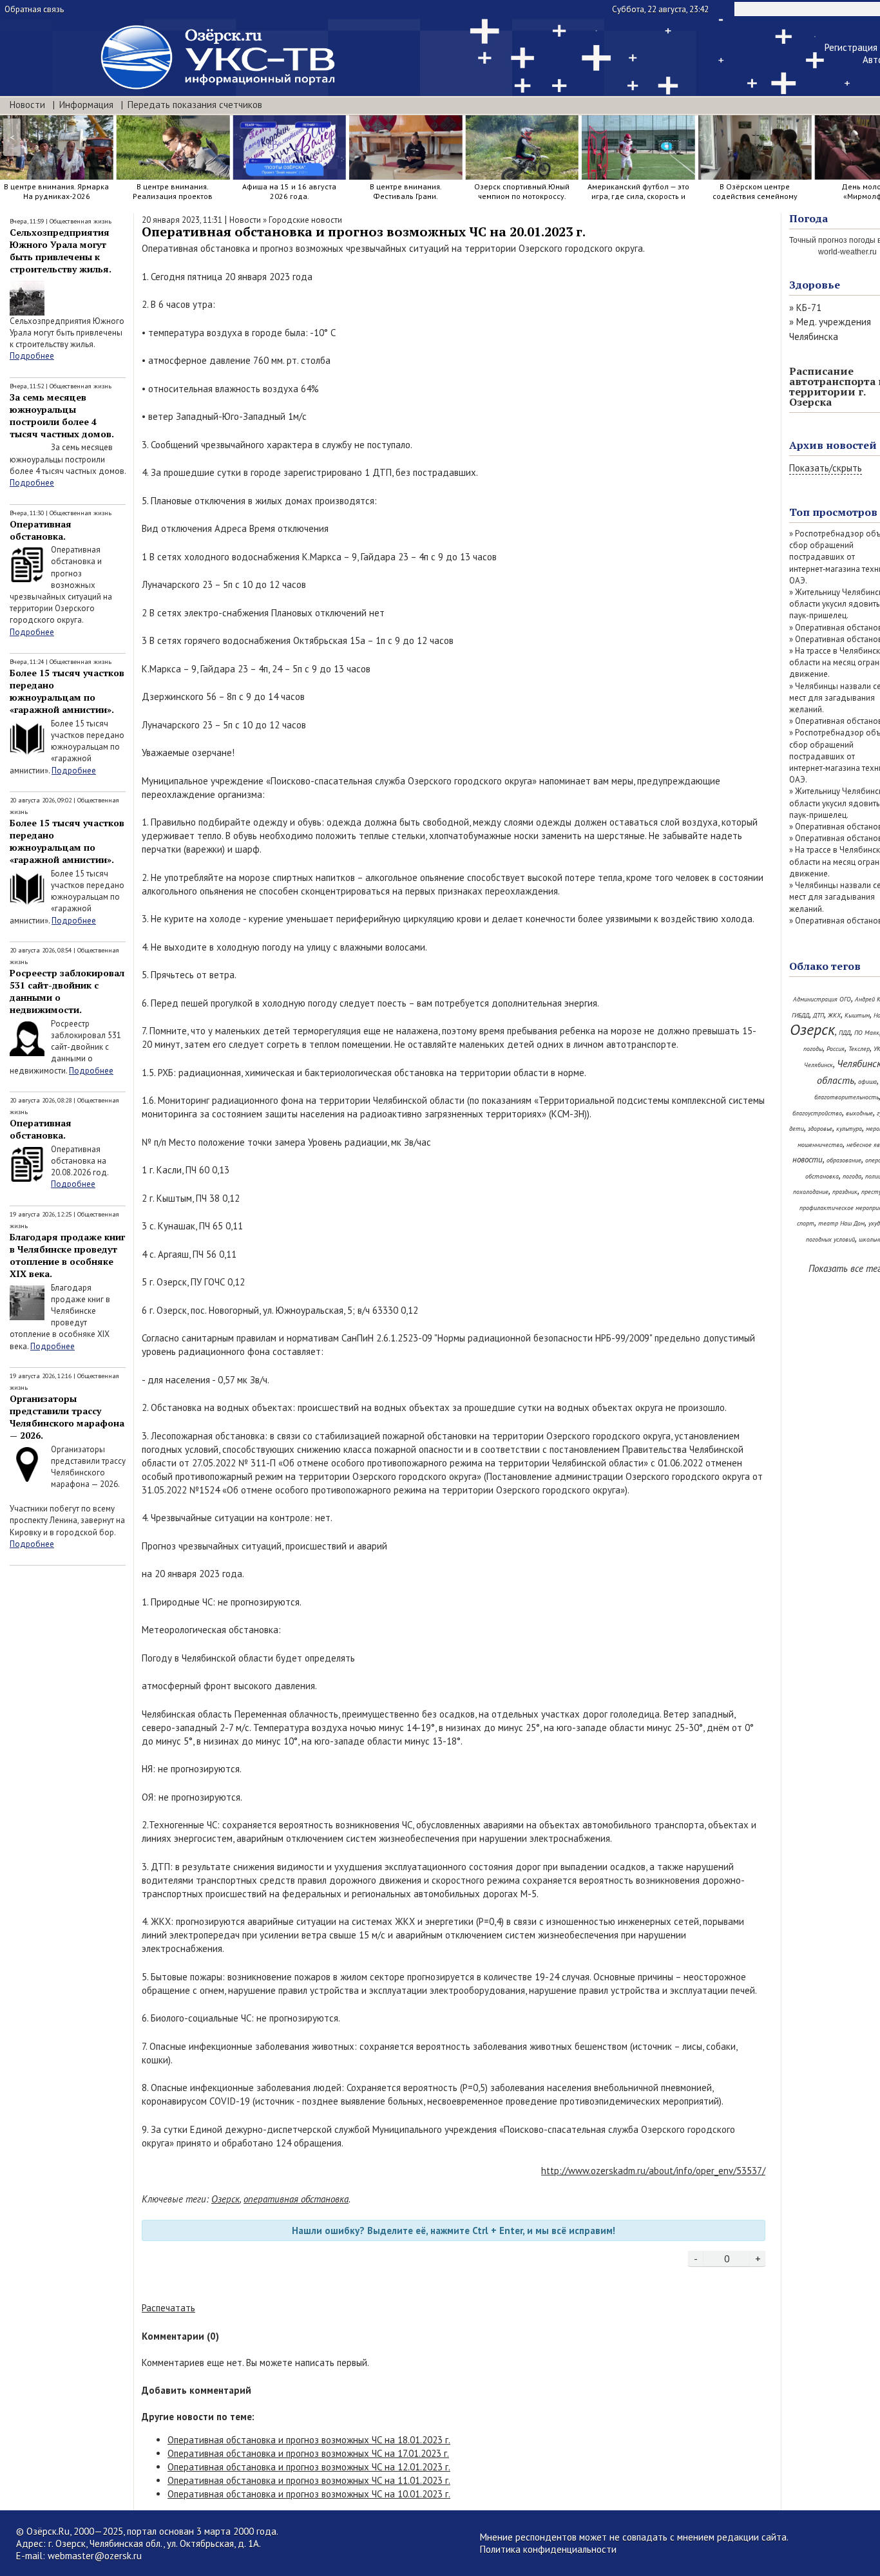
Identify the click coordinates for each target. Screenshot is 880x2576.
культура (849, 1129)
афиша (867, 1082)
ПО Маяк (867, 1033)
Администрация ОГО (822, 999)
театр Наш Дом (841, 1223)
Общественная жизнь (81, 221)
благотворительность (847, 1097)
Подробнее (32, 356)
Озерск (225, 2199)
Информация (86, 105)
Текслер (859, 1049)
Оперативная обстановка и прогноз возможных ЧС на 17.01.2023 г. (308, 2453)
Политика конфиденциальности (548, 2549)
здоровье (820, 1129)
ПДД (845, 1033)
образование (844, 1160)
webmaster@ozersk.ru (95, 2556)
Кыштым (857, 1015)
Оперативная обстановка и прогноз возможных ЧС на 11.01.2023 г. (309, 2480)
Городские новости (305, 220)
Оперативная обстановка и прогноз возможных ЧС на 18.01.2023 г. (309, 2440)
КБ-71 (809, 308)
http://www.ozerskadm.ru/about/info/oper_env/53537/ (653, 2171)
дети (797, 1129)
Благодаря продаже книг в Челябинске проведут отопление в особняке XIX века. (67, 1255)
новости (808, 1160)
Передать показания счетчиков (195, 105)
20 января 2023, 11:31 (182, 220)
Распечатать (168, 2308)
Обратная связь (34, 9)
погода (852, 1176)
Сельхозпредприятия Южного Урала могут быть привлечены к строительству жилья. (61, 251)
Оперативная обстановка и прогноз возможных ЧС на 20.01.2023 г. (364, 232)
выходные (859, 1113)
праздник (845, 1192)
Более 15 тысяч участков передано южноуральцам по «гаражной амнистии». (67, 691)
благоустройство (817, 1113)
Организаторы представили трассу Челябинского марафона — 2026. (67, 1417)
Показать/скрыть (826, 468)
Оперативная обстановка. (41, 530)
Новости (27, 105)
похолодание (811, 1192)
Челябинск (818, 1065)
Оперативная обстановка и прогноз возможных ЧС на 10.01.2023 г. (309, 2494)
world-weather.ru (847, 252)
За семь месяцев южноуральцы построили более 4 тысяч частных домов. (62, 415)
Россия (836, 1049)
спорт (806, 1223)
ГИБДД (800, 1015)
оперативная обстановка (296, 2199)
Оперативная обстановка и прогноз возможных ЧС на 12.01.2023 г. (309, 2467)
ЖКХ (834, 1015)
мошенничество (820, 1145)
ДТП (818, 1015)
